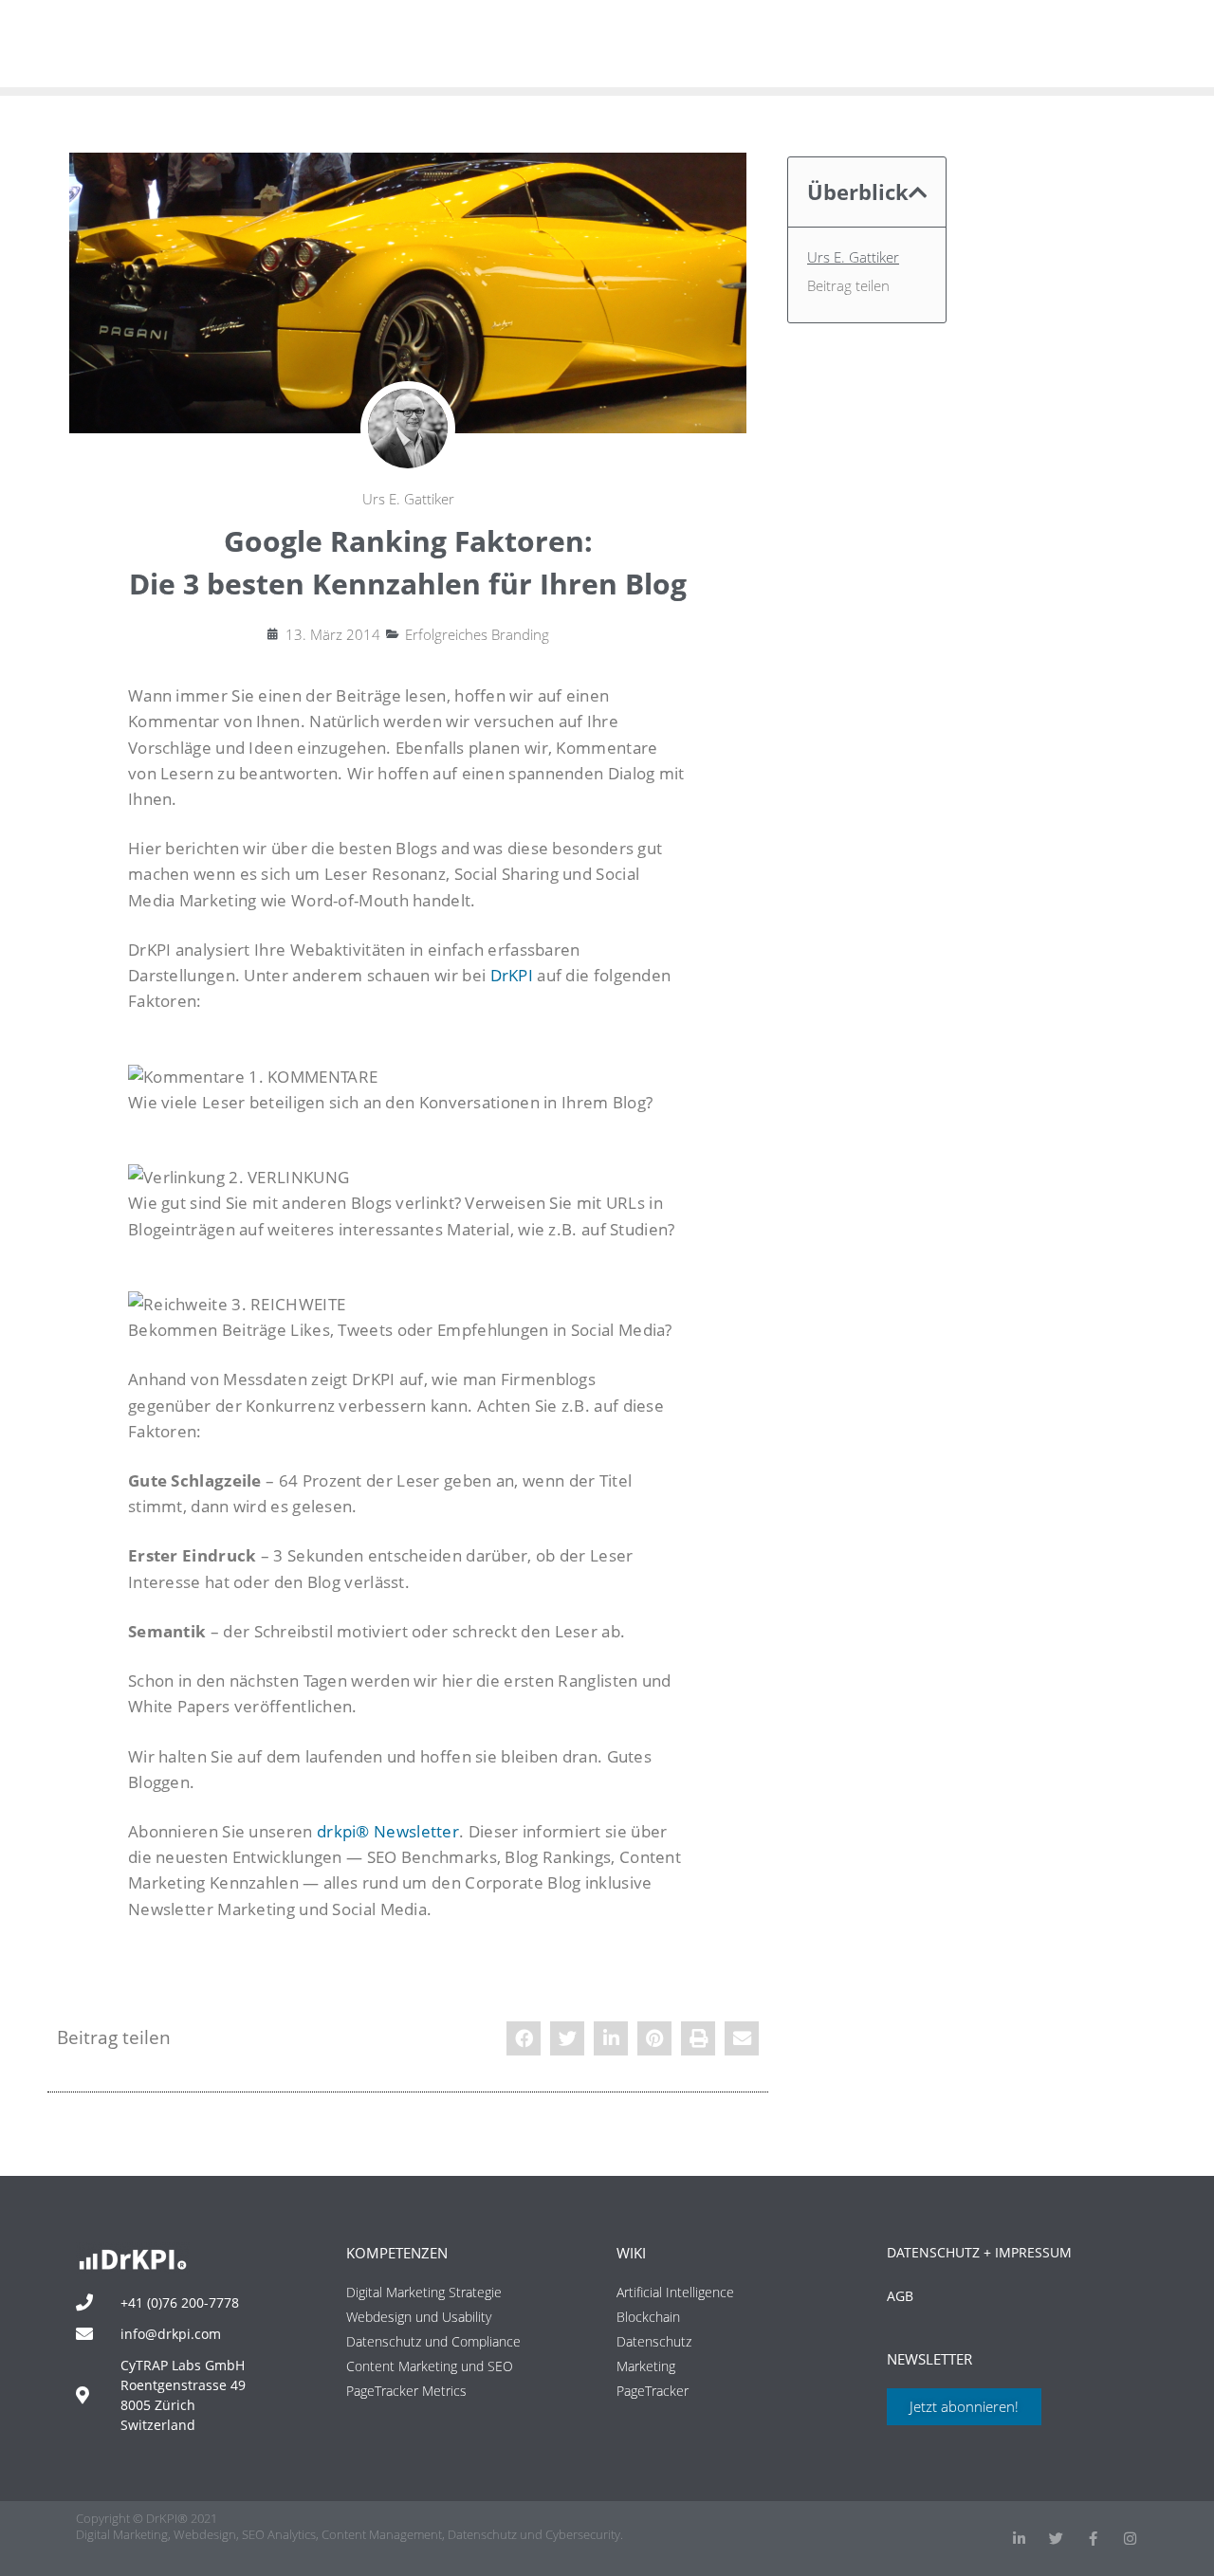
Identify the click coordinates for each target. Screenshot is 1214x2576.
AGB (900, 2296)
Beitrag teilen (848, 285)
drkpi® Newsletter (388, 1831)
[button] (524, 2038)
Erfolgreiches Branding (477, 634)
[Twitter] (1056, 2539)
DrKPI (512, 975)
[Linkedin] (1019, 2539)
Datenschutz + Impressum (979, 2252)
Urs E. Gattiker (853, 257)
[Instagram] (1130, 2539)
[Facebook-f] (1093, 2539)
